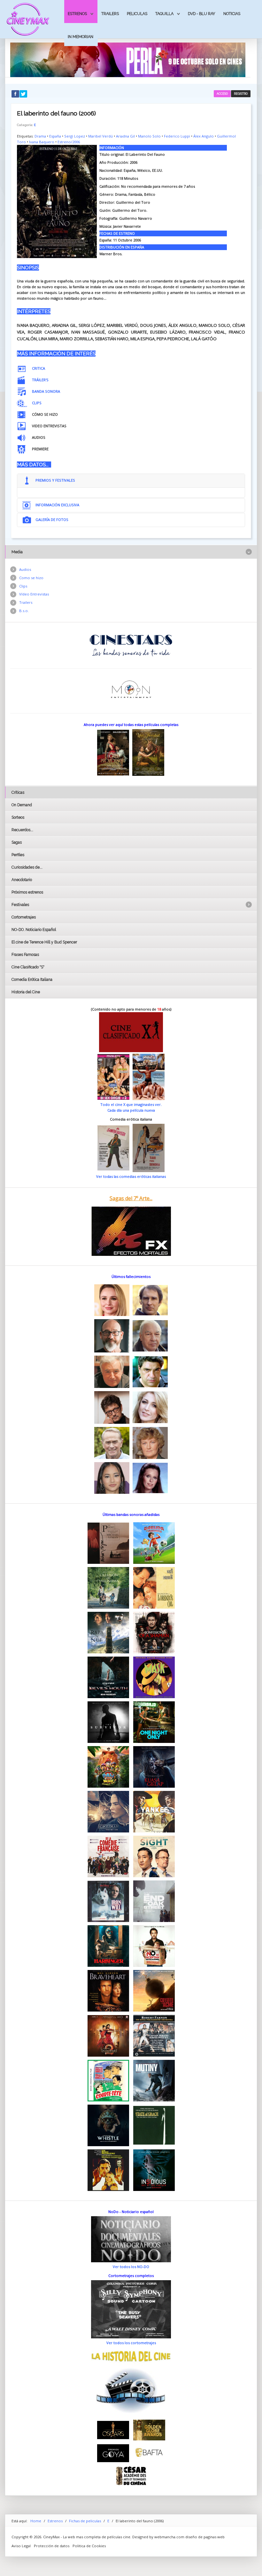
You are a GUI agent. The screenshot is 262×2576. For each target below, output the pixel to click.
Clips (23, 586)
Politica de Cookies (89, 2546)
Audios (25, 569)
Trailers (110, 14)
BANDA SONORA (46, 391)
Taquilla (164, 14)
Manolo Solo (149, 136)
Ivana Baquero (42, 142)
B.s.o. (24, 611)
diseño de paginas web (205, 2537)
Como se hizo (31, 578)
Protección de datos (52, 2546)
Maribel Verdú (100, 136)
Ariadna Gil (125, 136)
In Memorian (81, 37)
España (55, 136)
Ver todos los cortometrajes (131, 2343)
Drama (40, 136)
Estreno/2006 (69, 142)
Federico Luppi (177, 136)
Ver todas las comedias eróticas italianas (131, 1176)
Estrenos (77, 14)
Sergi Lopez (75, 136)
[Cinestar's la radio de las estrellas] (131, 645)
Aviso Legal (21, 2546)
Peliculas (137, 14)
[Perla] (128, 59)
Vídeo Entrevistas (34, 594)
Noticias (232, 14)
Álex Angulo (204, 136)
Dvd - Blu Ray (202, 14)
